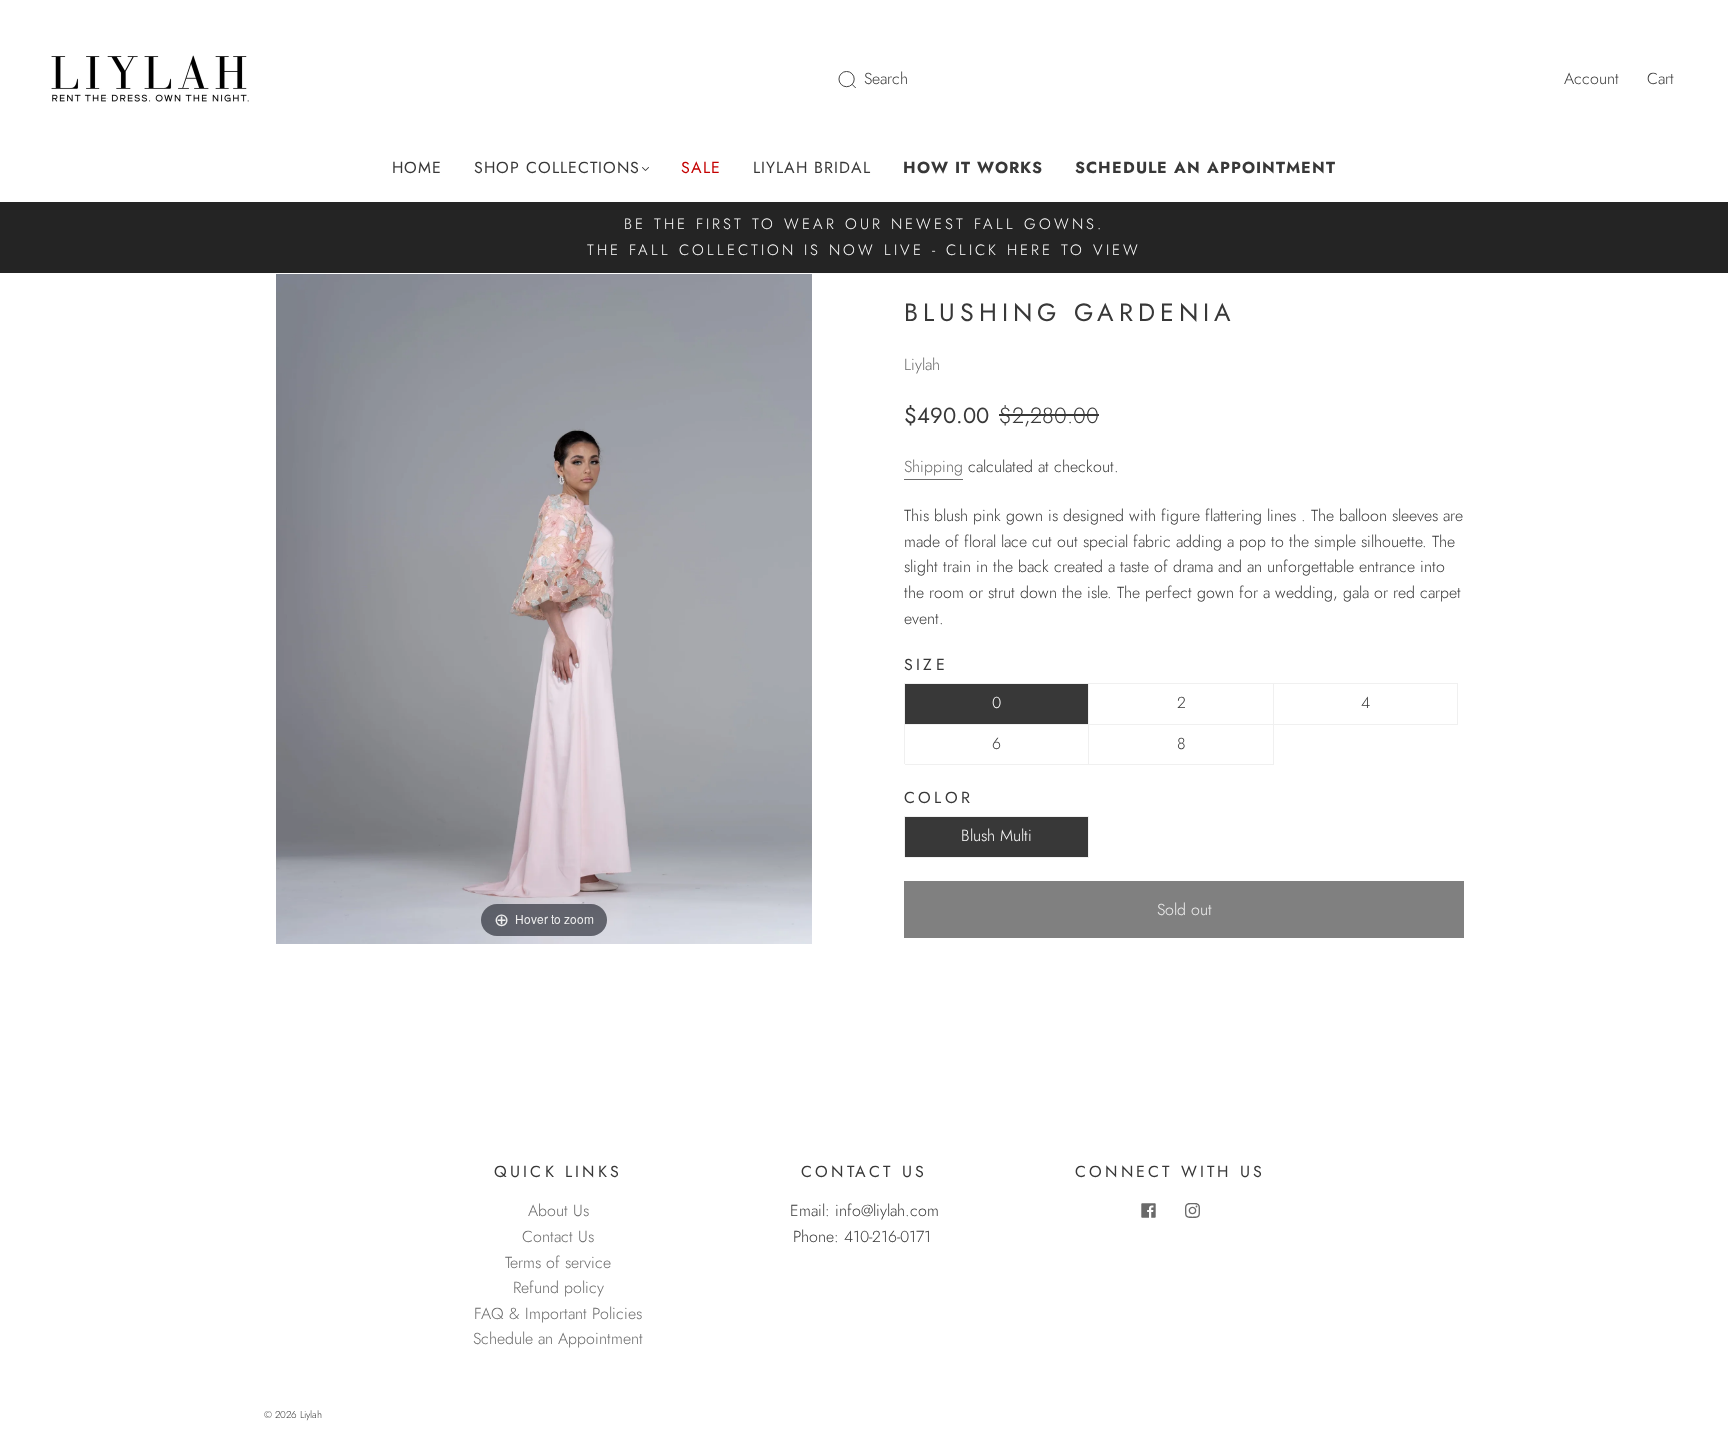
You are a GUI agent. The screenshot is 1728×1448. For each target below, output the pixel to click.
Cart (1660, 78)
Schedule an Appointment (558, 1338)
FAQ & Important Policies (558, 1313)
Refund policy (558, 1287)
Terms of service (558, 1262)
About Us (558, 1210)
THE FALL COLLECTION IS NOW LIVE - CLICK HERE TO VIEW (864, 250)
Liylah (922, 364)
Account (1591, 78)
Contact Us (558, 1236)
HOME (417, 168)
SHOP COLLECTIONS (557, 168)
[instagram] (1192, 1210)
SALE (701, 168)
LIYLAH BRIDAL (812, 168)
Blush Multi (996, 835)
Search (886, 78)
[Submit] (860, 79)
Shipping (933, 466)
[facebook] (1148, 1210)
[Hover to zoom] (544, 607)
